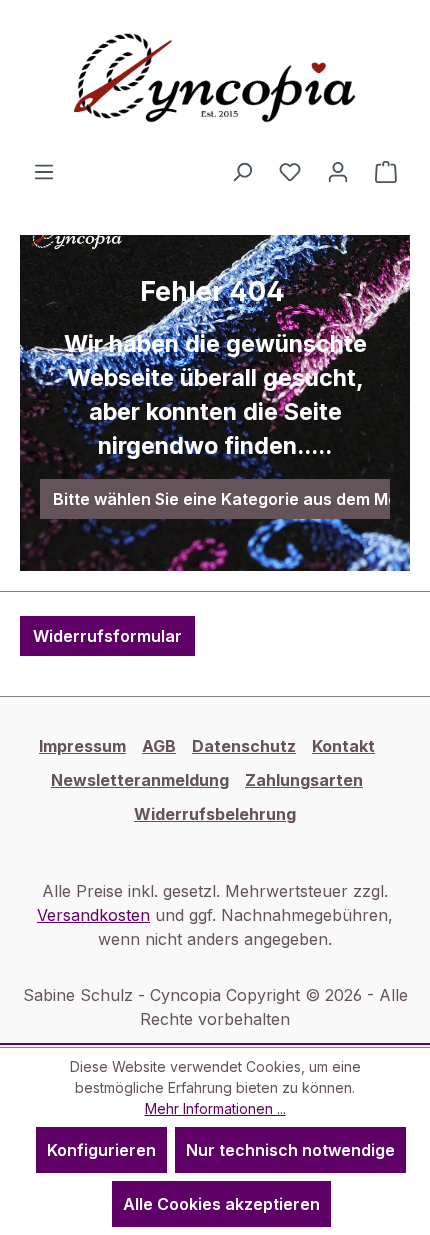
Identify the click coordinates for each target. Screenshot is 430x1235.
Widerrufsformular (107, 636)
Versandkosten (93, 915)
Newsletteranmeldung (140, 780)
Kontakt (343, 746)
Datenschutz (244, 746)
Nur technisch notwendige (290, 1150)
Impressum (82, 746)
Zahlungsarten (304, 780)
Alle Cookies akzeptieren (221, 1204)
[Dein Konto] (338, 171)
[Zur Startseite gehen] (215, 79)
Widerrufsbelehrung (215, 814)
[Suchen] (242, 171)
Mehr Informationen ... (215, 1108)
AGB (159, 746)
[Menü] (44, 171)
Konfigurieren (101, 1150)
